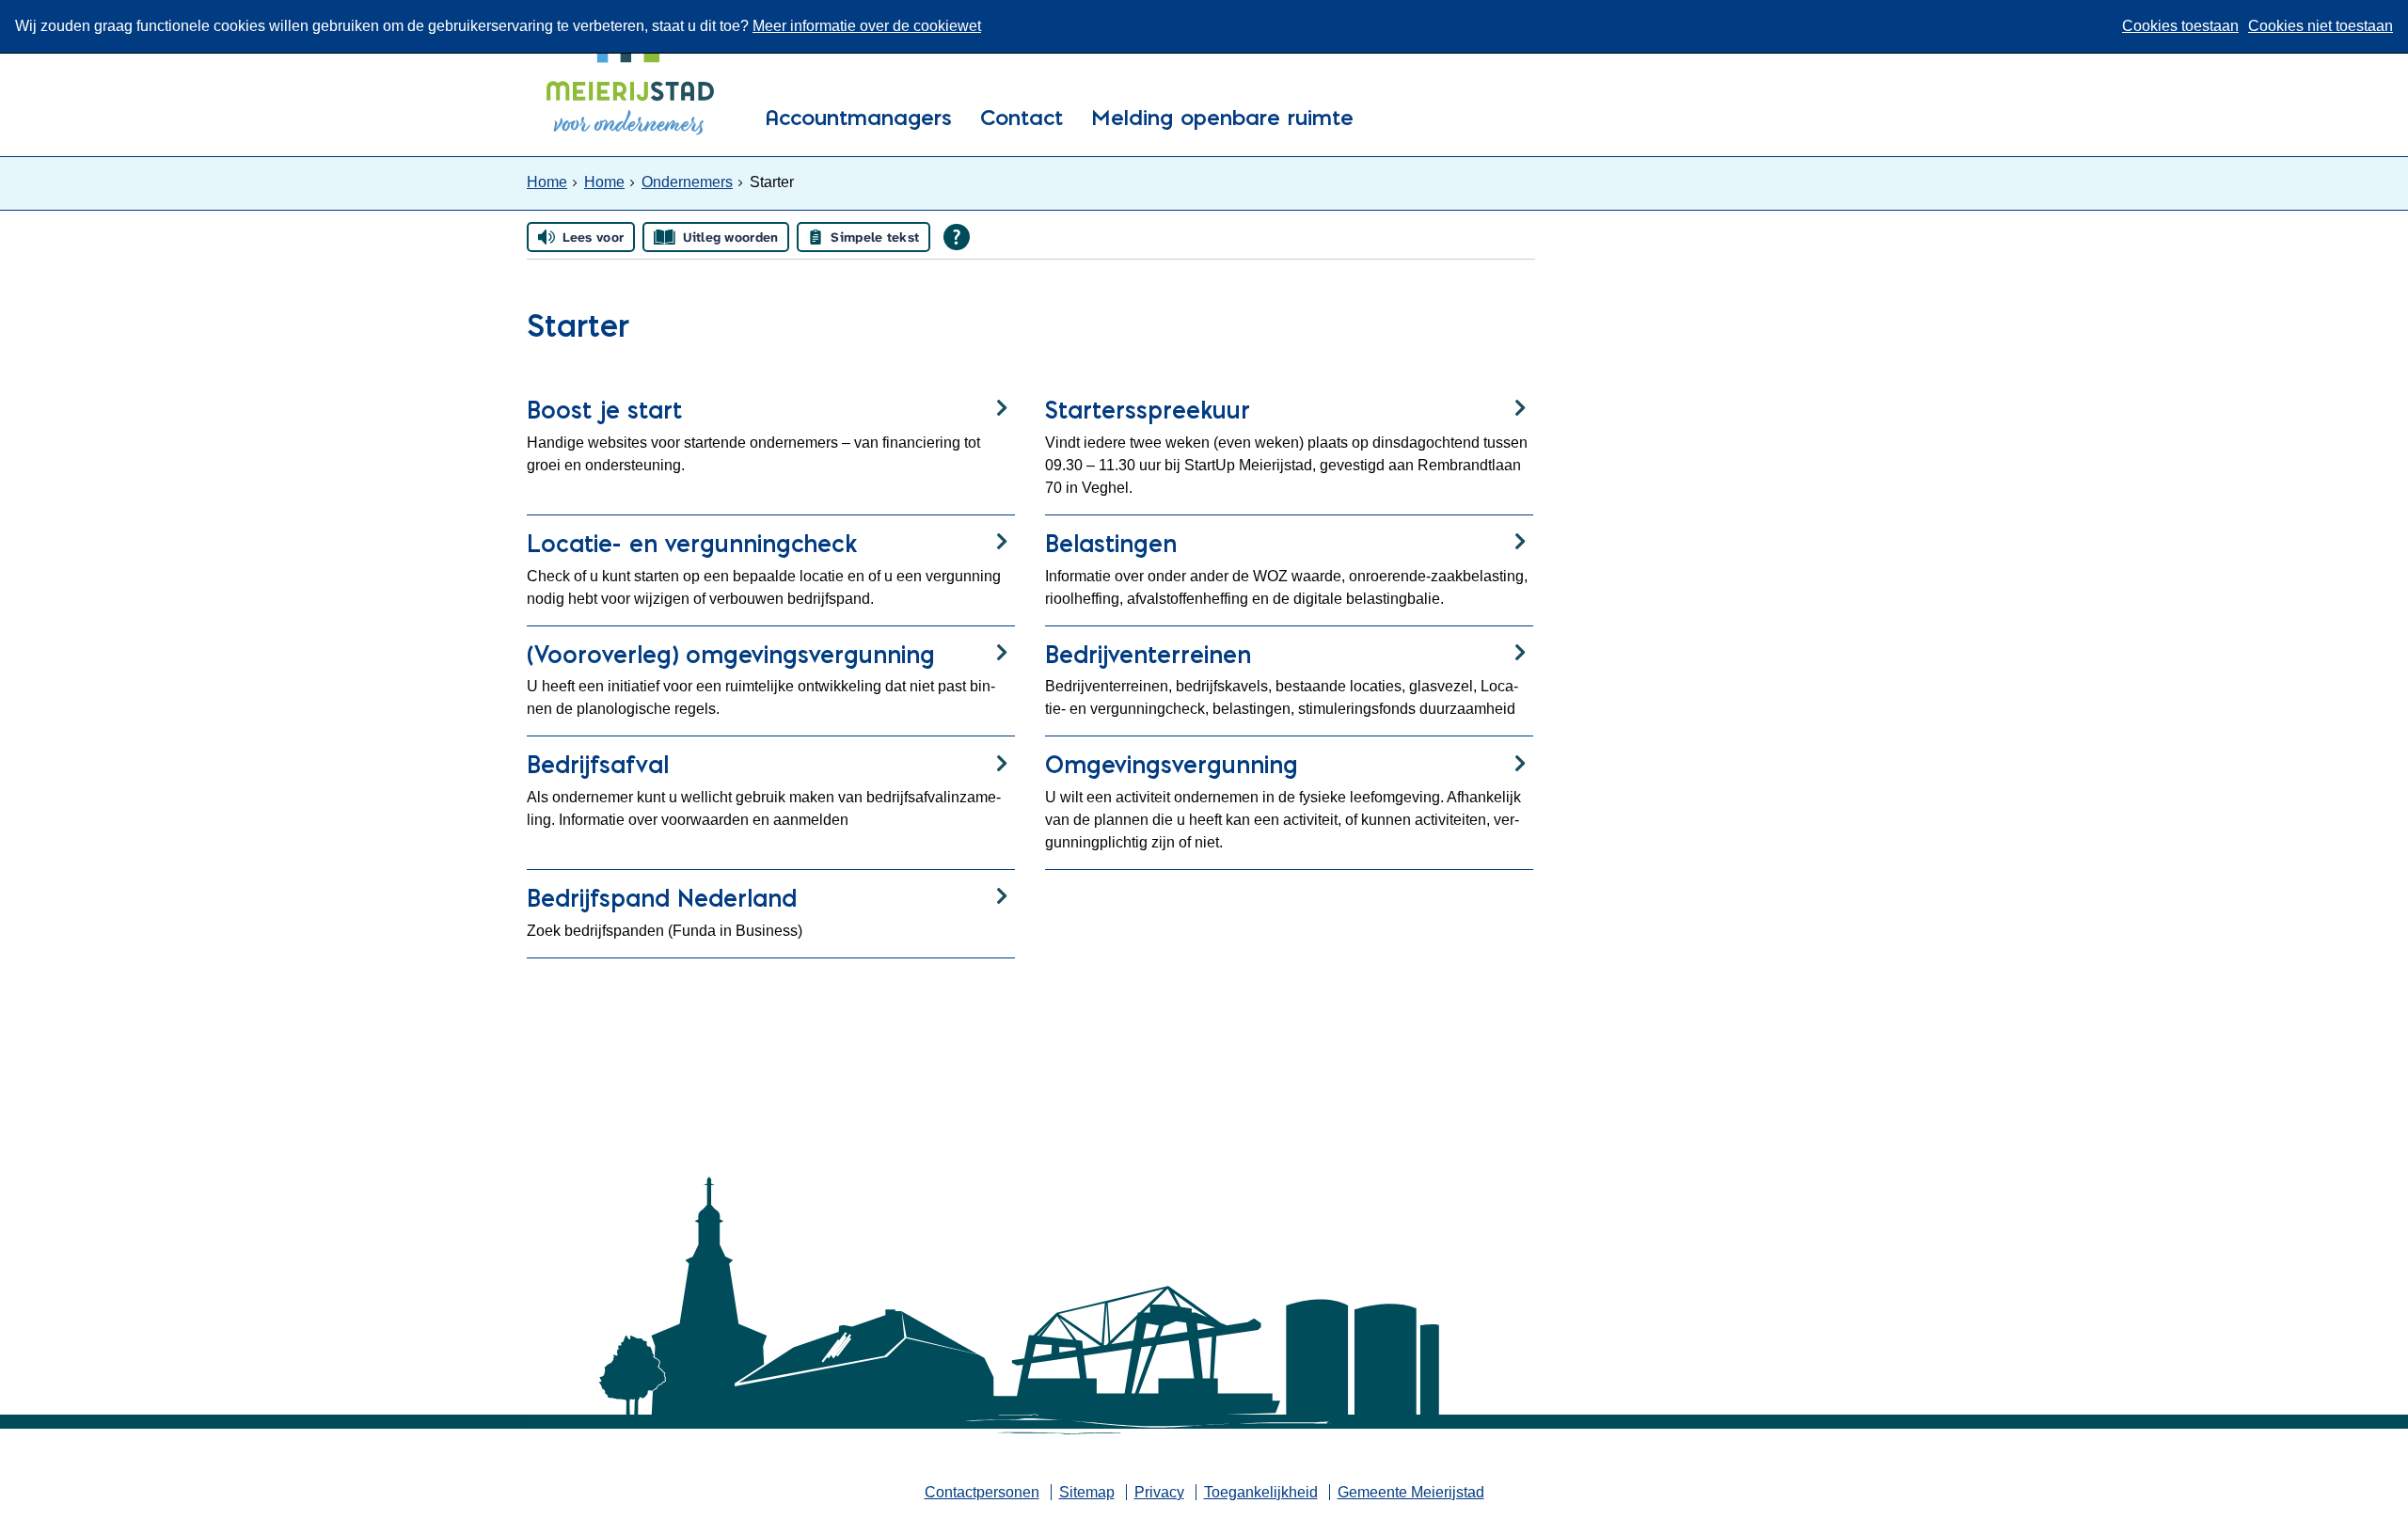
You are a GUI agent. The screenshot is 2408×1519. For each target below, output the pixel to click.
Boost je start (604, 410)
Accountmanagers (858, 119)
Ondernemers (687, 182)
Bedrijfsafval (598, 764)
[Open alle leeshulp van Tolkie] (957, 237)
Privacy (1159, 1492)
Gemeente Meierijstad (1411, 1492)
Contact (1022, 119)
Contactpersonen (982, 1492)
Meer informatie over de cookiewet (867, 26)
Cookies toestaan (2180, 26)
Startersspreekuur (1148, 410)
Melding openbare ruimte (1222, 119)
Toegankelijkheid (1261, 1492)
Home (547, 182)
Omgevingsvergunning (1172, 764)
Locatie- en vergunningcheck (692, 543)
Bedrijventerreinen (1148, 654)
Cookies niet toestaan (2321, 26)
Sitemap (1087, 1492)
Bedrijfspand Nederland (662, 898)
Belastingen (1111, 543)
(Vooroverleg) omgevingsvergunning (731, 654)
